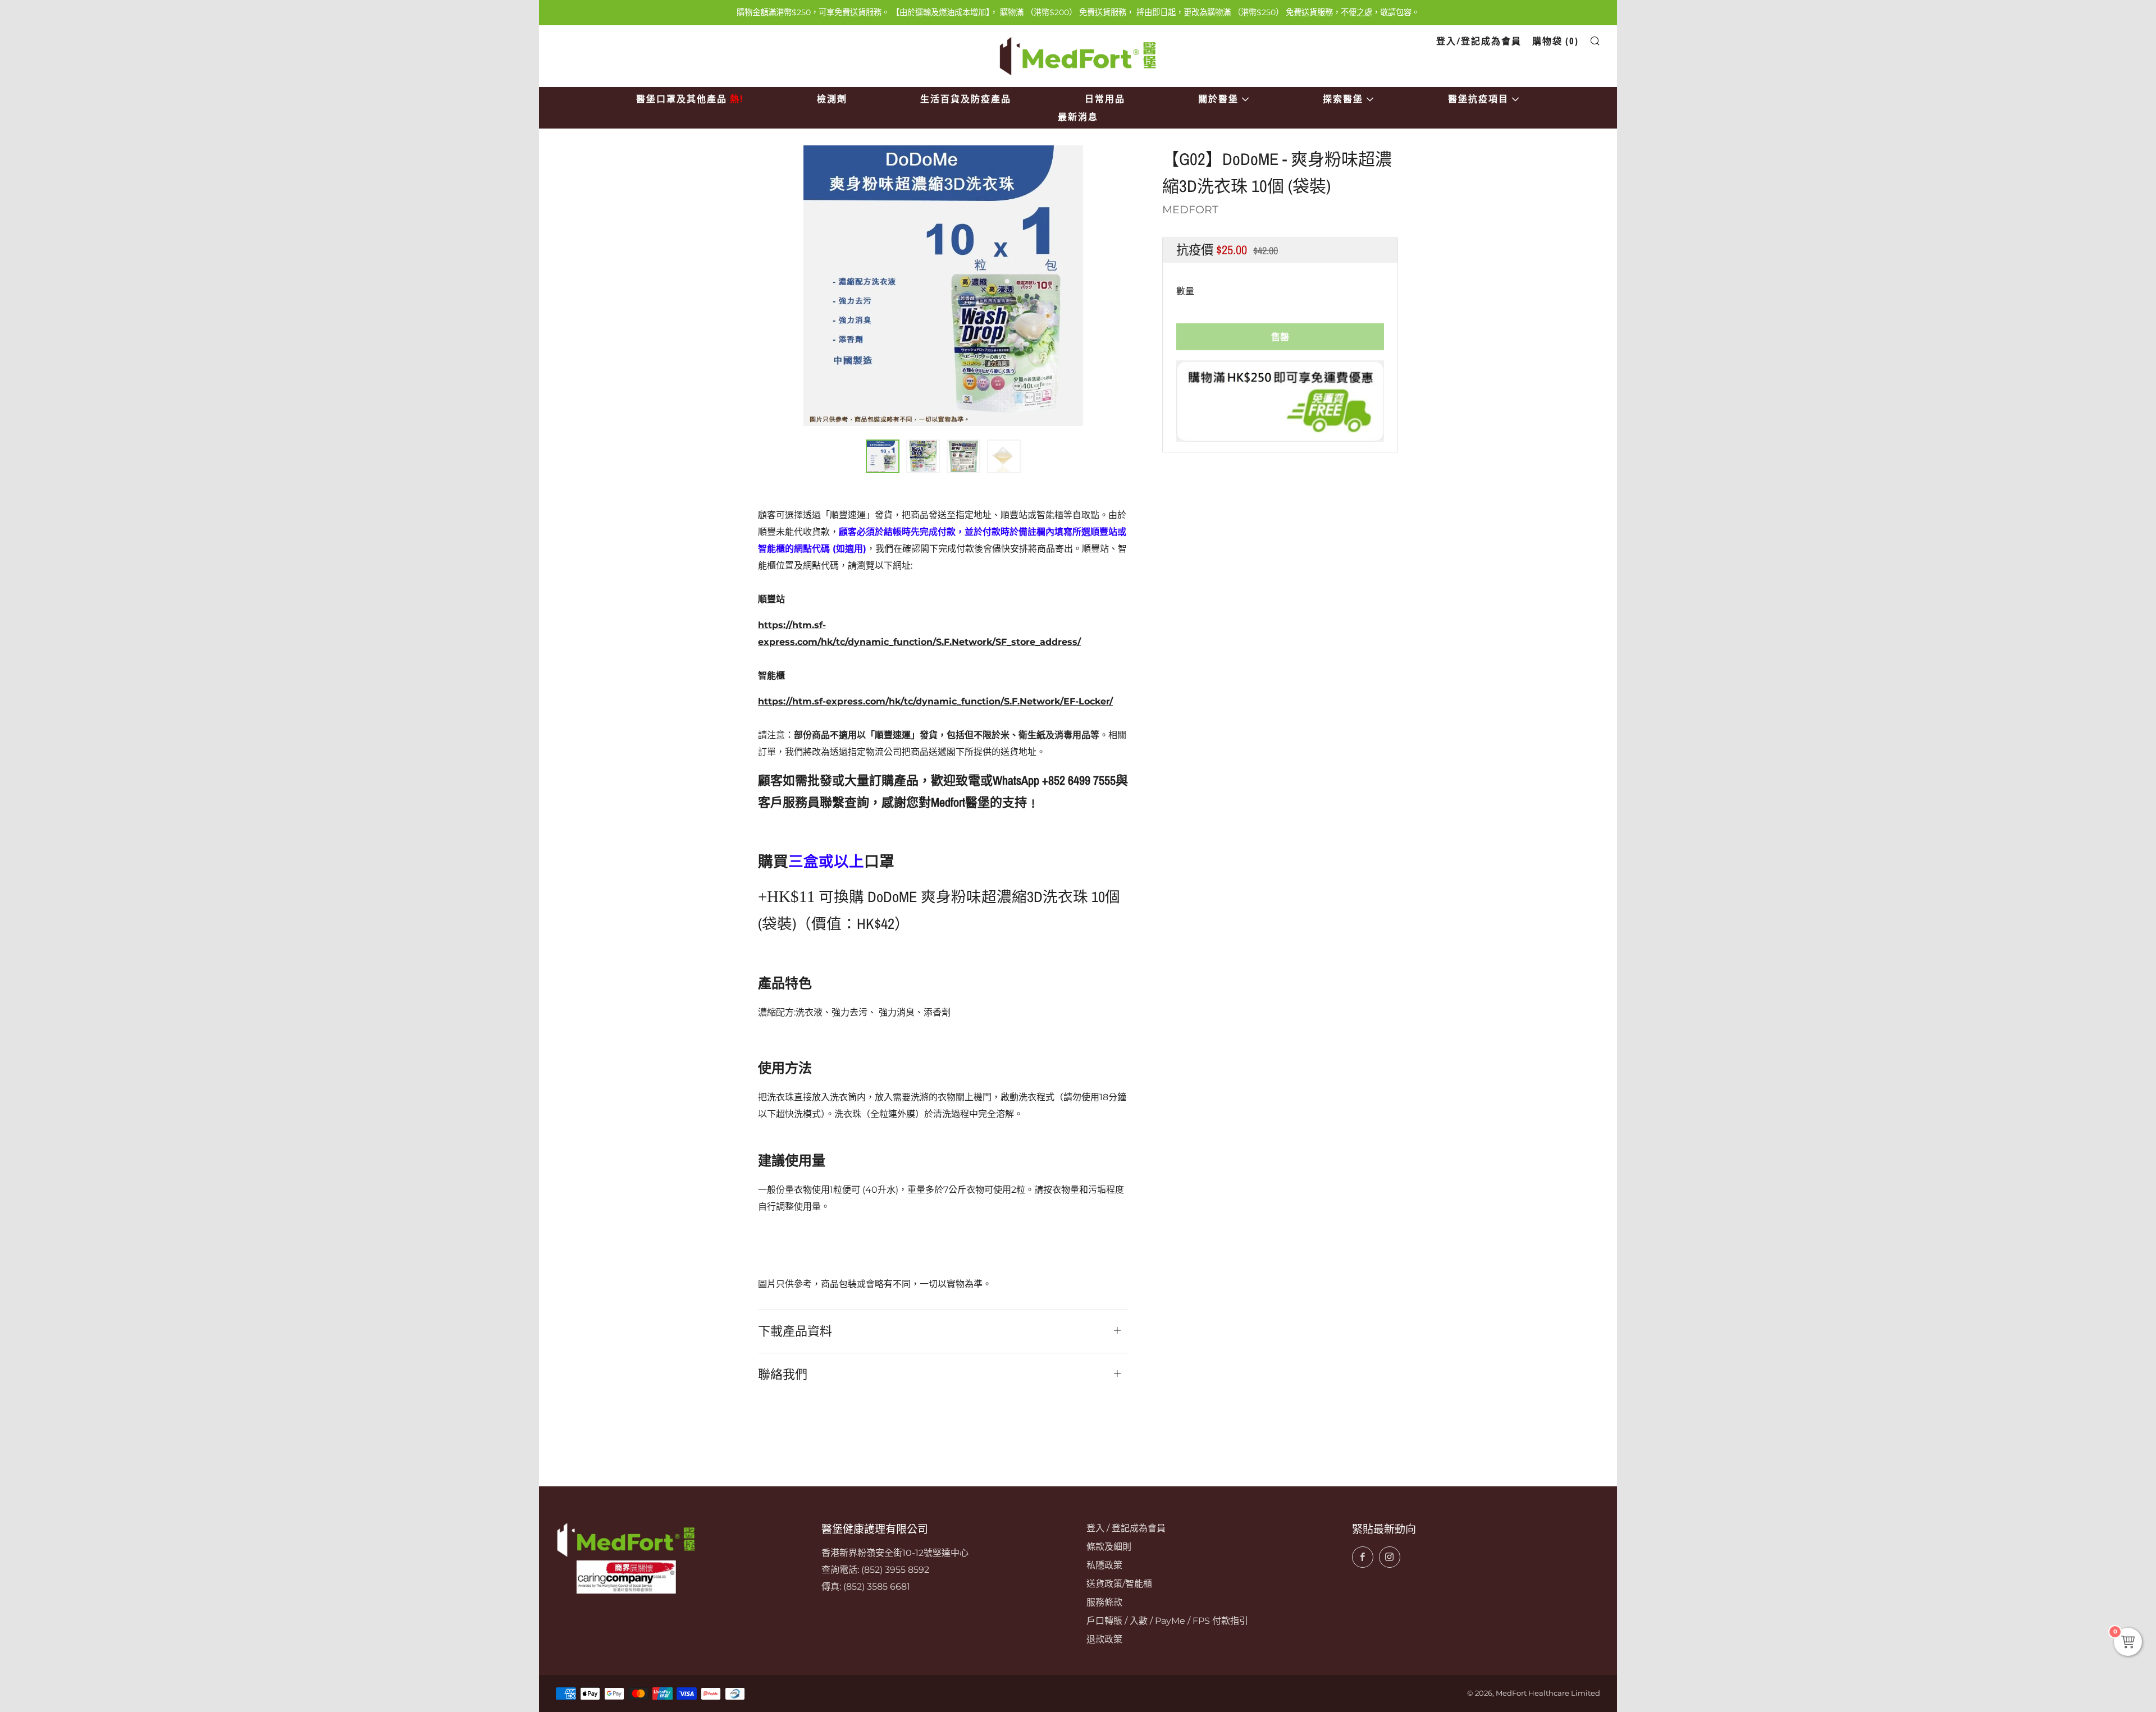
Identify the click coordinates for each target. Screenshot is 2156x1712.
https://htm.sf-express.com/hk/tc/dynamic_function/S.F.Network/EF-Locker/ (935, 701)
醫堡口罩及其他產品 (690, 99)
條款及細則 (1109, 1547)
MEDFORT (1190, 210)
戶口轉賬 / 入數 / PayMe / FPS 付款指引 (1167, 1621)
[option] (943, 285)
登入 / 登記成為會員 (1126, 1528)
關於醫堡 (1218, 99)
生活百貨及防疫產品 (966, 99)
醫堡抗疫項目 (1478, 99)
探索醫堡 (1343, 99)
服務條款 (1104, 1602)
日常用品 (1105, 99)
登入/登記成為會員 (1479, 41)
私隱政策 (1104, 1565)
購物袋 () (1556, 41)
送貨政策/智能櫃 (1119, 1584)
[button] (883, 456)
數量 (1185, 291)
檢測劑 (832, 99)
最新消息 (1078, 117)
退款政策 (1104, 1639)
